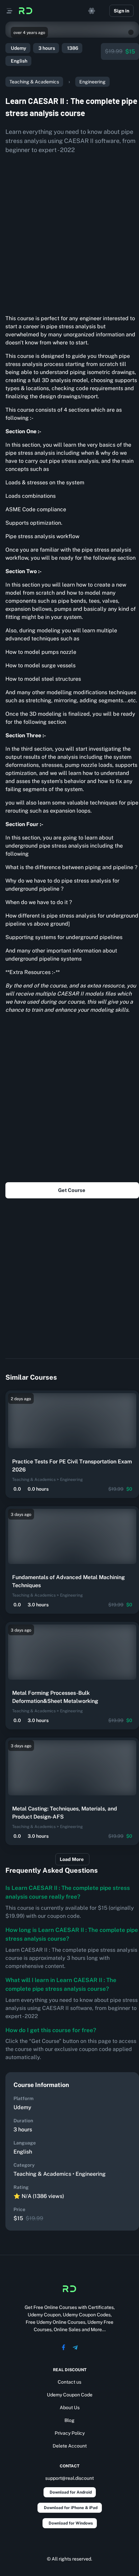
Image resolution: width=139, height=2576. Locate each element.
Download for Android (71, 2492)
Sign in (121, 11)
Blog (69, 2420)
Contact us (69, 2382)
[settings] (92, 11)
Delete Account (70, 2446)
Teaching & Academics (34, 82)
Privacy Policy (70, 2433)
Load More (72, 1859)
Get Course (72, 1190)
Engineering (92, 82)
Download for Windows (71, 2523)
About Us (70, 2407)
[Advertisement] (69, 232)
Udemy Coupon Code (70, 2395)
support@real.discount (69, 2478)
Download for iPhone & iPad (71, 2508)
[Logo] (26, 11)
